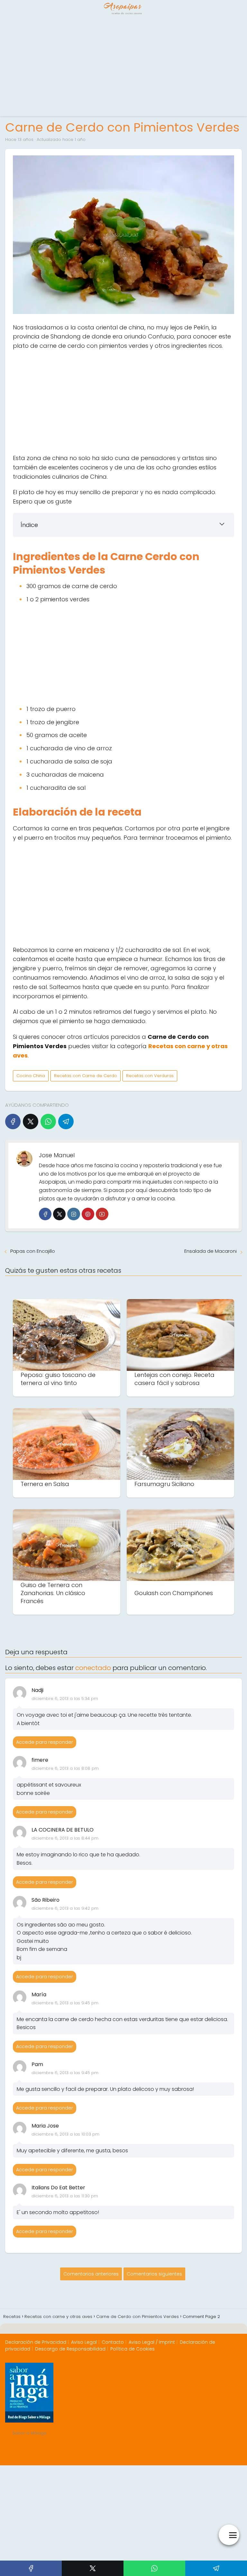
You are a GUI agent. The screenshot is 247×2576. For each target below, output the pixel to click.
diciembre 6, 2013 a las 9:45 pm (65, 2003)
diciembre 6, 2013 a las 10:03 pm (65, 2134)
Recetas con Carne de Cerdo (86, 1076)
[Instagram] (73, 1214)
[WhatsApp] (48, 1122)
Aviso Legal (84, 2342)
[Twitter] (59, 1214)
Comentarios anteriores (91, 2274)
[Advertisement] (123, 68)
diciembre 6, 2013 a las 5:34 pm (65, 1699)
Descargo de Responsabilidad (70, 2349)
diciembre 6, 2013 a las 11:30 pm (65, 2196)
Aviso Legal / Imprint (152, 2342)
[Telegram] (66, 1122)
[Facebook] (13, 1122)
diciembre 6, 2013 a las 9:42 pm (65, 1908)
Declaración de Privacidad (36, 2342)
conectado (93, 1668)
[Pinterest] (88, 1214)
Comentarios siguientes (154, 2274)
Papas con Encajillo (33, 1251)
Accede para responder (45, 1742)
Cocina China (31, 1076)
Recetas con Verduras (150, 1076)
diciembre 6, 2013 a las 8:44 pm (65, 1838)
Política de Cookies (133, 2349)
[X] (31, 1122)
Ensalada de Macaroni (210, 1251)
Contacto (113, 2342)
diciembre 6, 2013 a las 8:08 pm (65, 1768)
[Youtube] (102, 1214)
